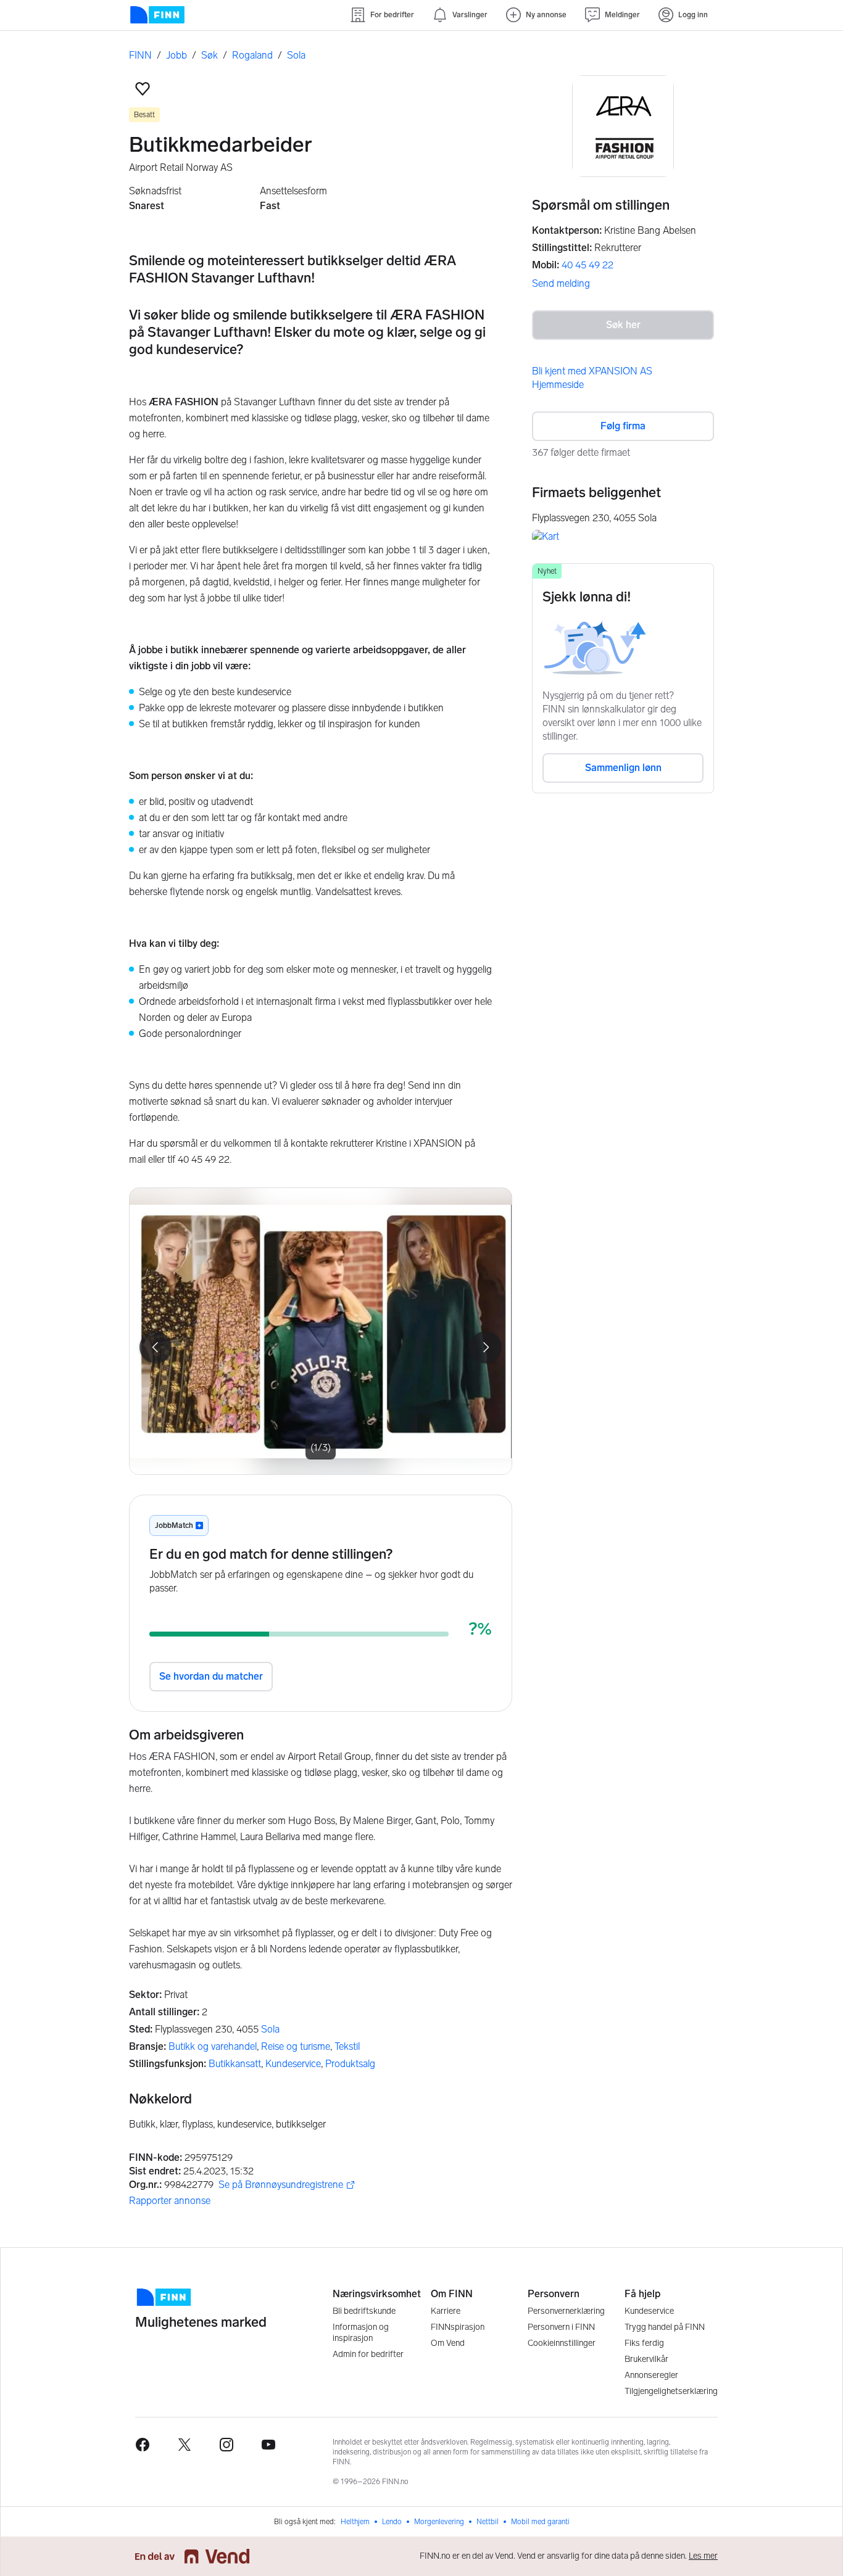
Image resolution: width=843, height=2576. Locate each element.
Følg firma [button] (623, 426)
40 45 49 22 (588, 265)
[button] (143, 89)
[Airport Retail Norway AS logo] (623, 126)
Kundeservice (293, 2064)
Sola (270, 2029)
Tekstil (347, 2046)
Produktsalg (350, 2064)
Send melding (561, 283)
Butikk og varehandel (213, 2046)
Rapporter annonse (170, 2201)
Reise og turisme (296, 2046)
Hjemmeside (558, 385)
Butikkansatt (235, 2064)
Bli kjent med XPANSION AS (592, 371)
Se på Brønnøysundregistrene (281, 2185)
